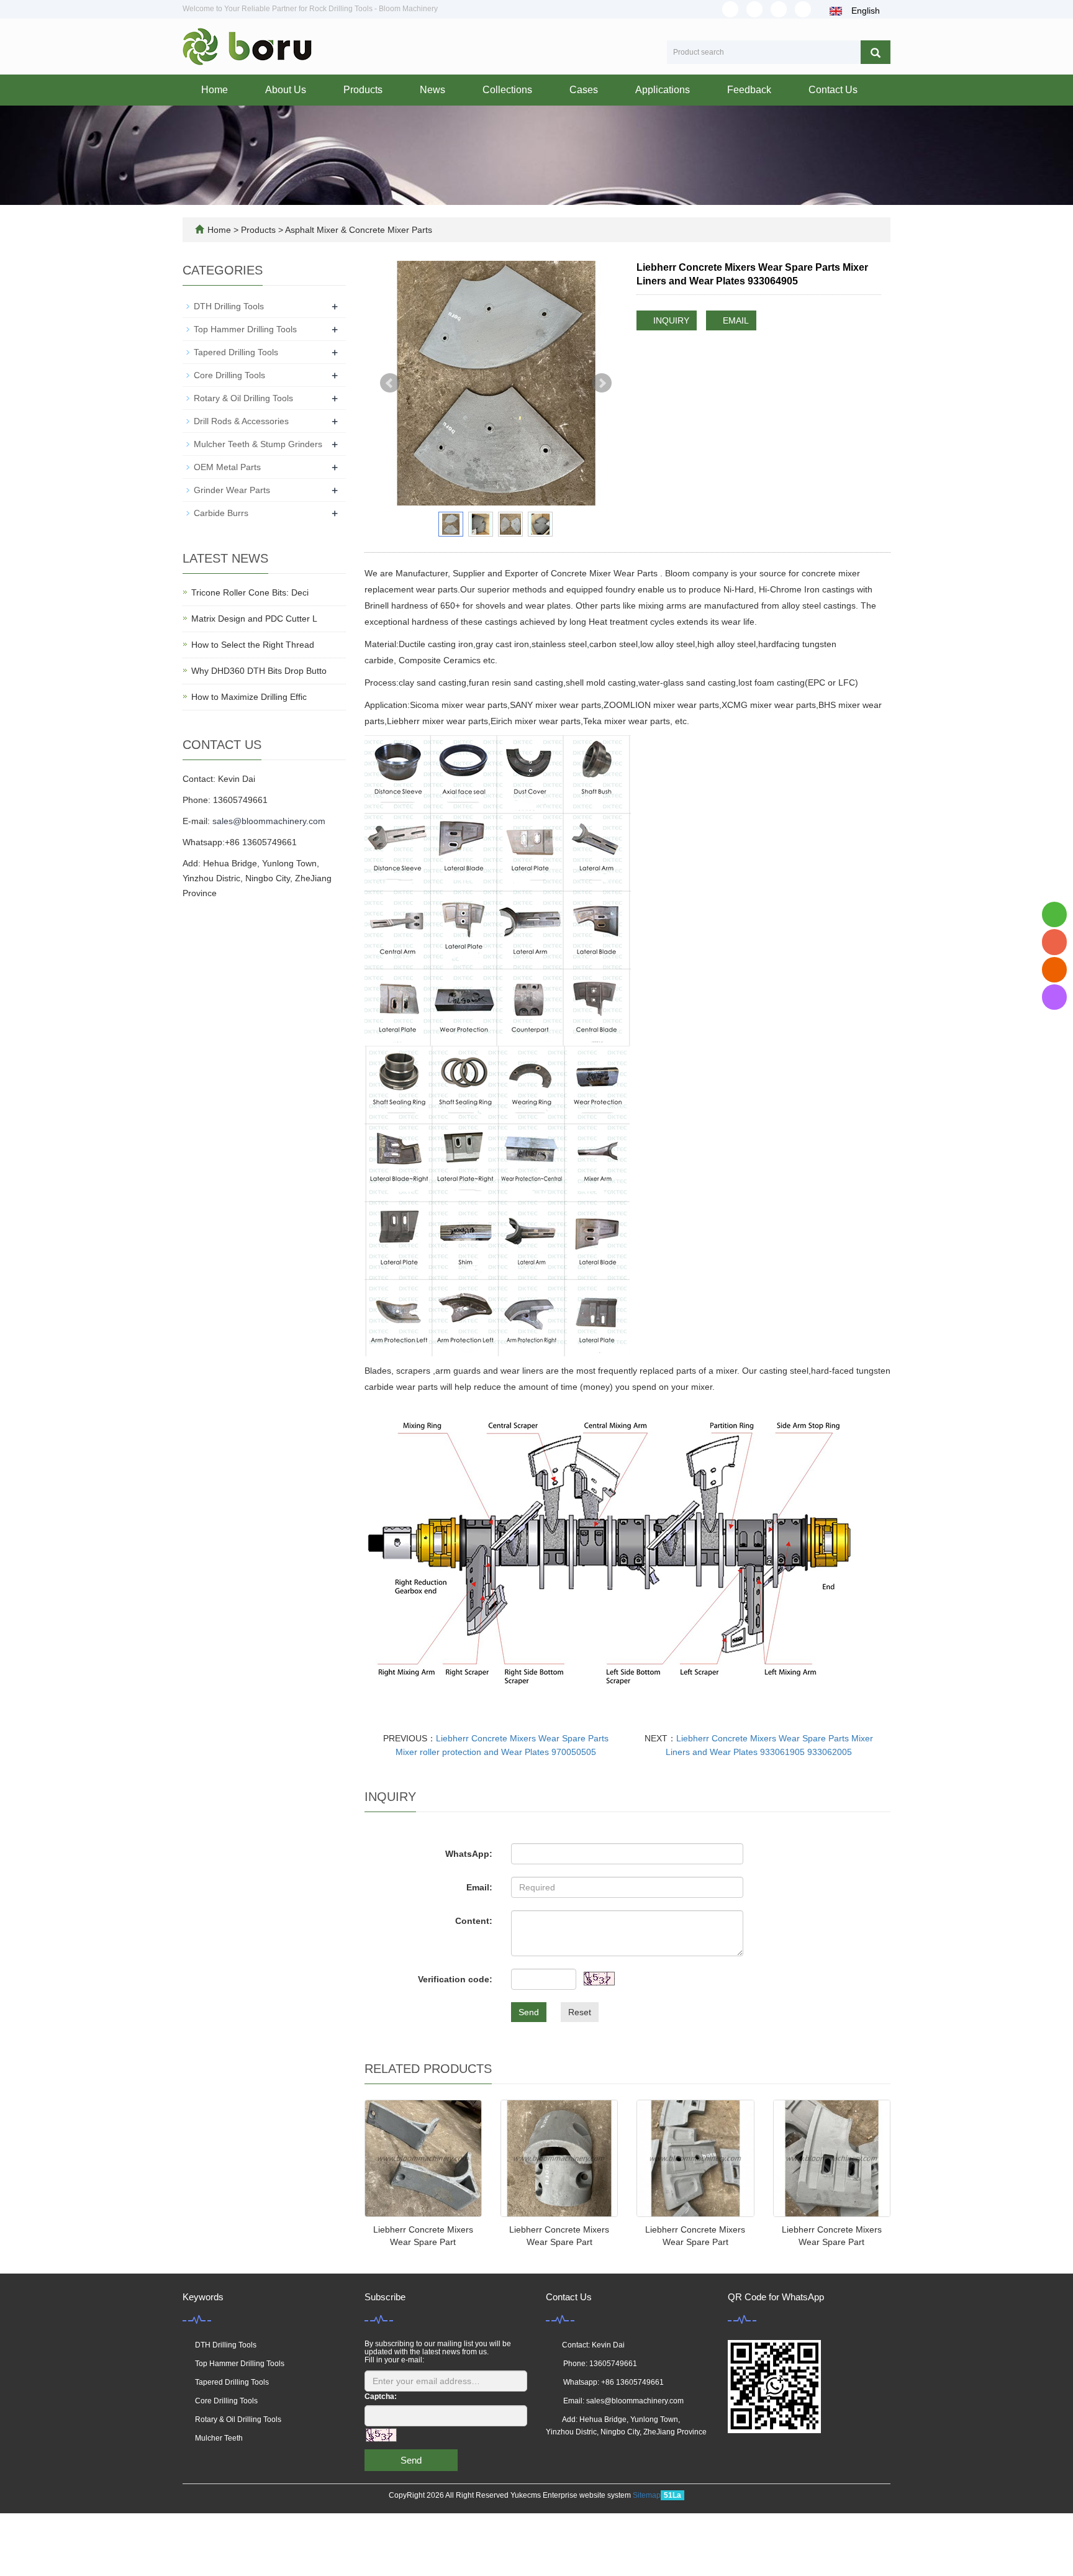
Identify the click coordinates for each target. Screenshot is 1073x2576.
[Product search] (876, 52)
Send (529, 2012)
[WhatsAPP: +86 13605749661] (1054, 914)
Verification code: (455, 1979)
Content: (474, 1921)
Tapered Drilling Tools (236, 352)
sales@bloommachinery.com (269, 821)
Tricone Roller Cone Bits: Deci (250, 592)
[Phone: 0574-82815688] (1054, 942)
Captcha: (381, 2397)
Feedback (749, 90)
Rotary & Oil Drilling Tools (243, 398)
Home (215, 90)
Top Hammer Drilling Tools (245, 329)
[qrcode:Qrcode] (1054, 997)
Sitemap (647, 2495)
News (432, 90)
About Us (286, 90)
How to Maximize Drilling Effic (249, 697)
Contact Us (833, 90)
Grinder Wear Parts (232, 490)
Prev (390, 383)
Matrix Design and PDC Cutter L (254, 619)
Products (363, 90)
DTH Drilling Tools (229, 306)
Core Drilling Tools (229, 375)
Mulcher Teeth (219, 2438)
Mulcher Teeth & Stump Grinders (258, 444)
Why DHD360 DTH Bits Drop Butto (259, 671)
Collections (507, 90)
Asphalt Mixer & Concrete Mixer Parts (358, 230)
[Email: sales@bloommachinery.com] (1054, 970)
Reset (580, 2012)
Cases (584, 90)
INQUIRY (670, 320)
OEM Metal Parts (227, 467)
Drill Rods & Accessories (241, 421)
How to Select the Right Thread (253, 645)
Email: (479, 1887)
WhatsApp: (469, 1854)
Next (602, 383)
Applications (663, 90)
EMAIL (735, 320)
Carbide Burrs (221, 513)
